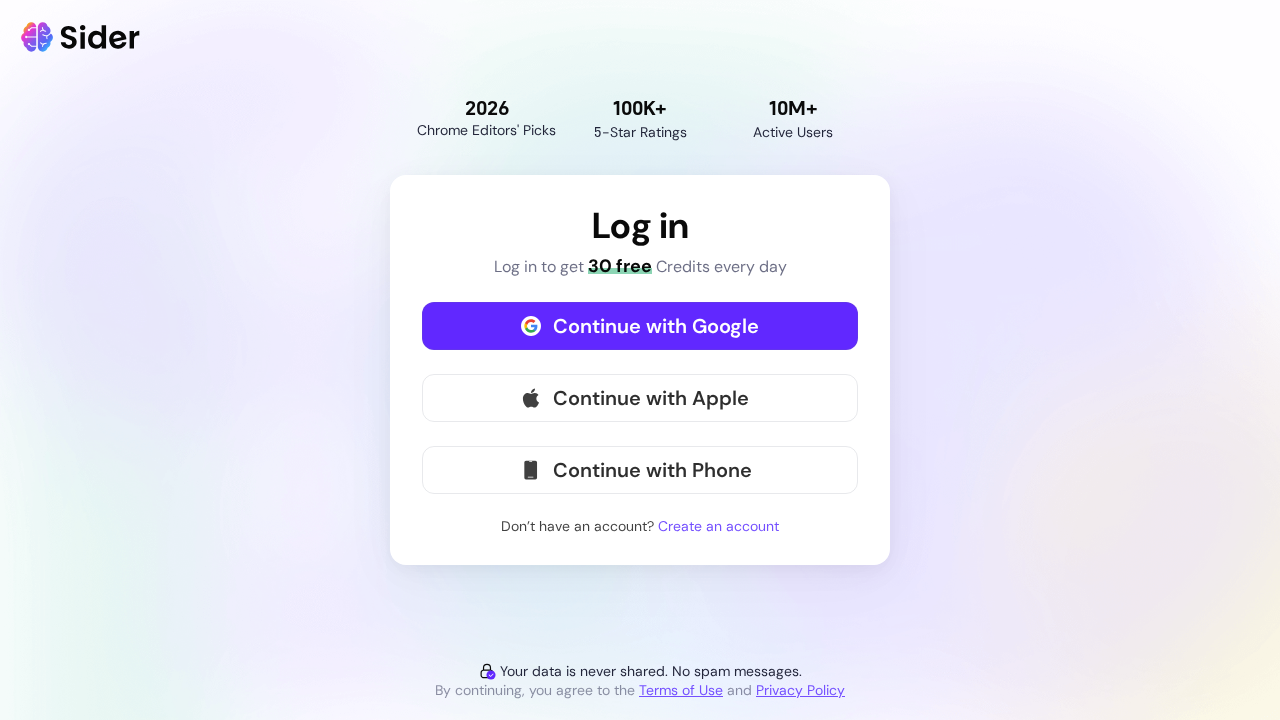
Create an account (718, 526)
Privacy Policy (800, 690)
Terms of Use (681, 690)
